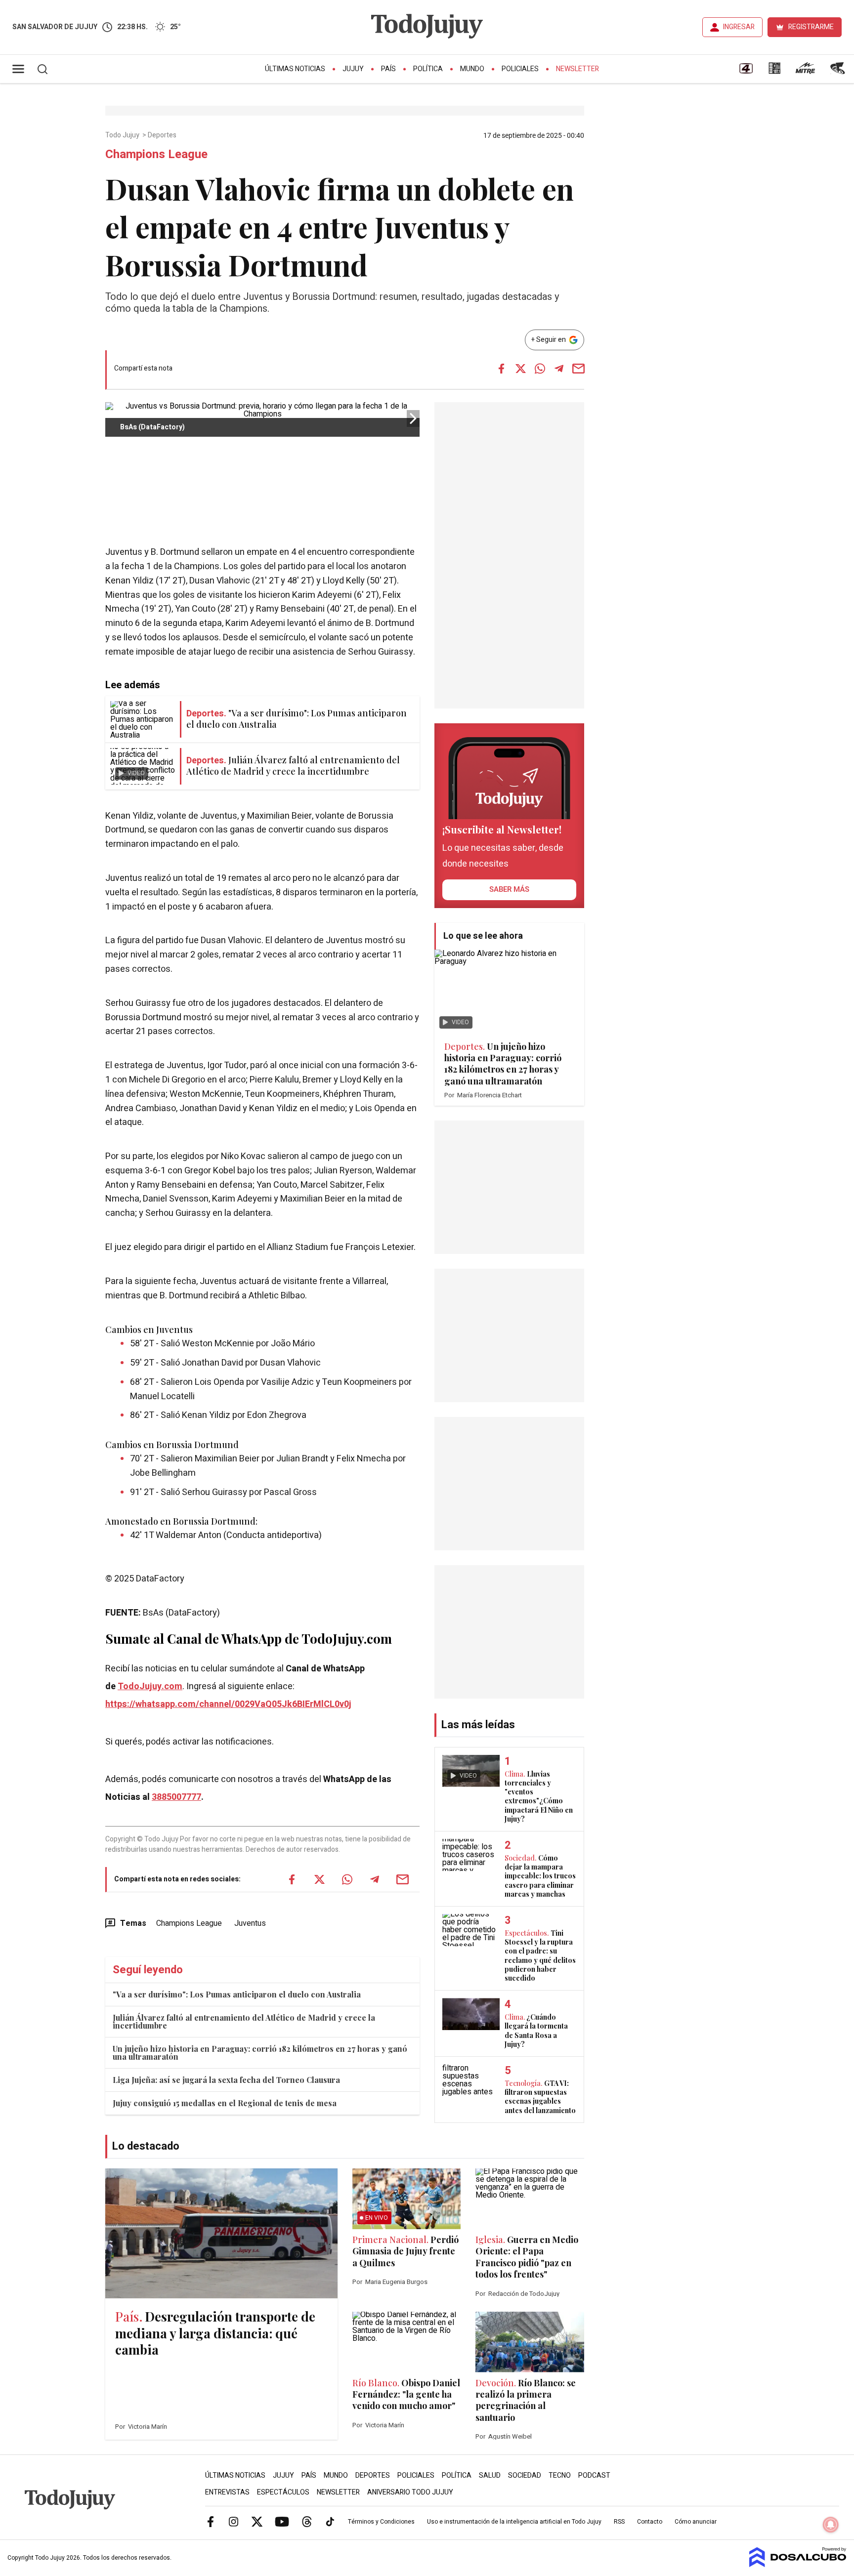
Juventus (250, 1923)
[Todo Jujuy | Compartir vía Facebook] (501, 369)
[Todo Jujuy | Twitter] (257, 2521)
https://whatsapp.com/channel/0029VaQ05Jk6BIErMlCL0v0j (228, 1704)
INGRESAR (739, 27)
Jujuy (353, 69)
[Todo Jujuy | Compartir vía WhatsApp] (540, 369)
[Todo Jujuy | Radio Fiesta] (839, 72)
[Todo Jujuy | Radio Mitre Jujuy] (805, 72)
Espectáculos (283, 2492)
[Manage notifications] (831, 2525)
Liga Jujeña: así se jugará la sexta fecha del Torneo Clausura (226, 2080)
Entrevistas (227, 2492)
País (388, 69)
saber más (509, 889)
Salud (490, 2475)
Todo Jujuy (123, 135)
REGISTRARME (811, 27)
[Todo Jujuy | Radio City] (774, 72)
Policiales (520, 69)
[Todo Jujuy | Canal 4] (746, 72)
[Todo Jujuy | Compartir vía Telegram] (559, 369)
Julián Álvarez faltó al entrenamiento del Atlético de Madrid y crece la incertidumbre (244, 2021)
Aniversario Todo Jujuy (410, 2492)
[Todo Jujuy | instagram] (234, 2521)
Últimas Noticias (295, 69)
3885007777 (176, 1797)
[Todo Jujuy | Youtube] (282, 2521)
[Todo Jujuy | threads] (307, 2521)
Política (428, 69)
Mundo (472, 69)
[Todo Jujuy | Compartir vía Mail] (578, 369)
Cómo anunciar (696, 2522)
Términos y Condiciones (381, 2522)
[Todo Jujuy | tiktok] (330, 2521)
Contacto (650, 2522)
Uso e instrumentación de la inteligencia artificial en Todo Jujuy (514, 2522)
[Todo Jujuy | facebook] (211, 2521)
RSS (619, 2522)
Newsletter (577, 69)
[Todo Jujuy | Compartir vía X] (520, 369)
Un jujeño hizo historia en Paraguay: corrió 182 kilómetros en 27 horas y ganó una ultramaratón (260, 2053)
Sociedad (525, 2475)
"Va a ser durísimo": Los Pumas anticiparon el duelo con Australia (237, 1994)
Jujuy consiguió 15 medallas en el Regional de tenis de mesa (225, 2103)
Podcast (594, 2475)
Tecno (560, 2475)
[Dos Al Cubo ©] (798, 2565)
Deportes (163, 135)
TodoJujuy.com (150, 1686)
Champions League (189, 1923)
